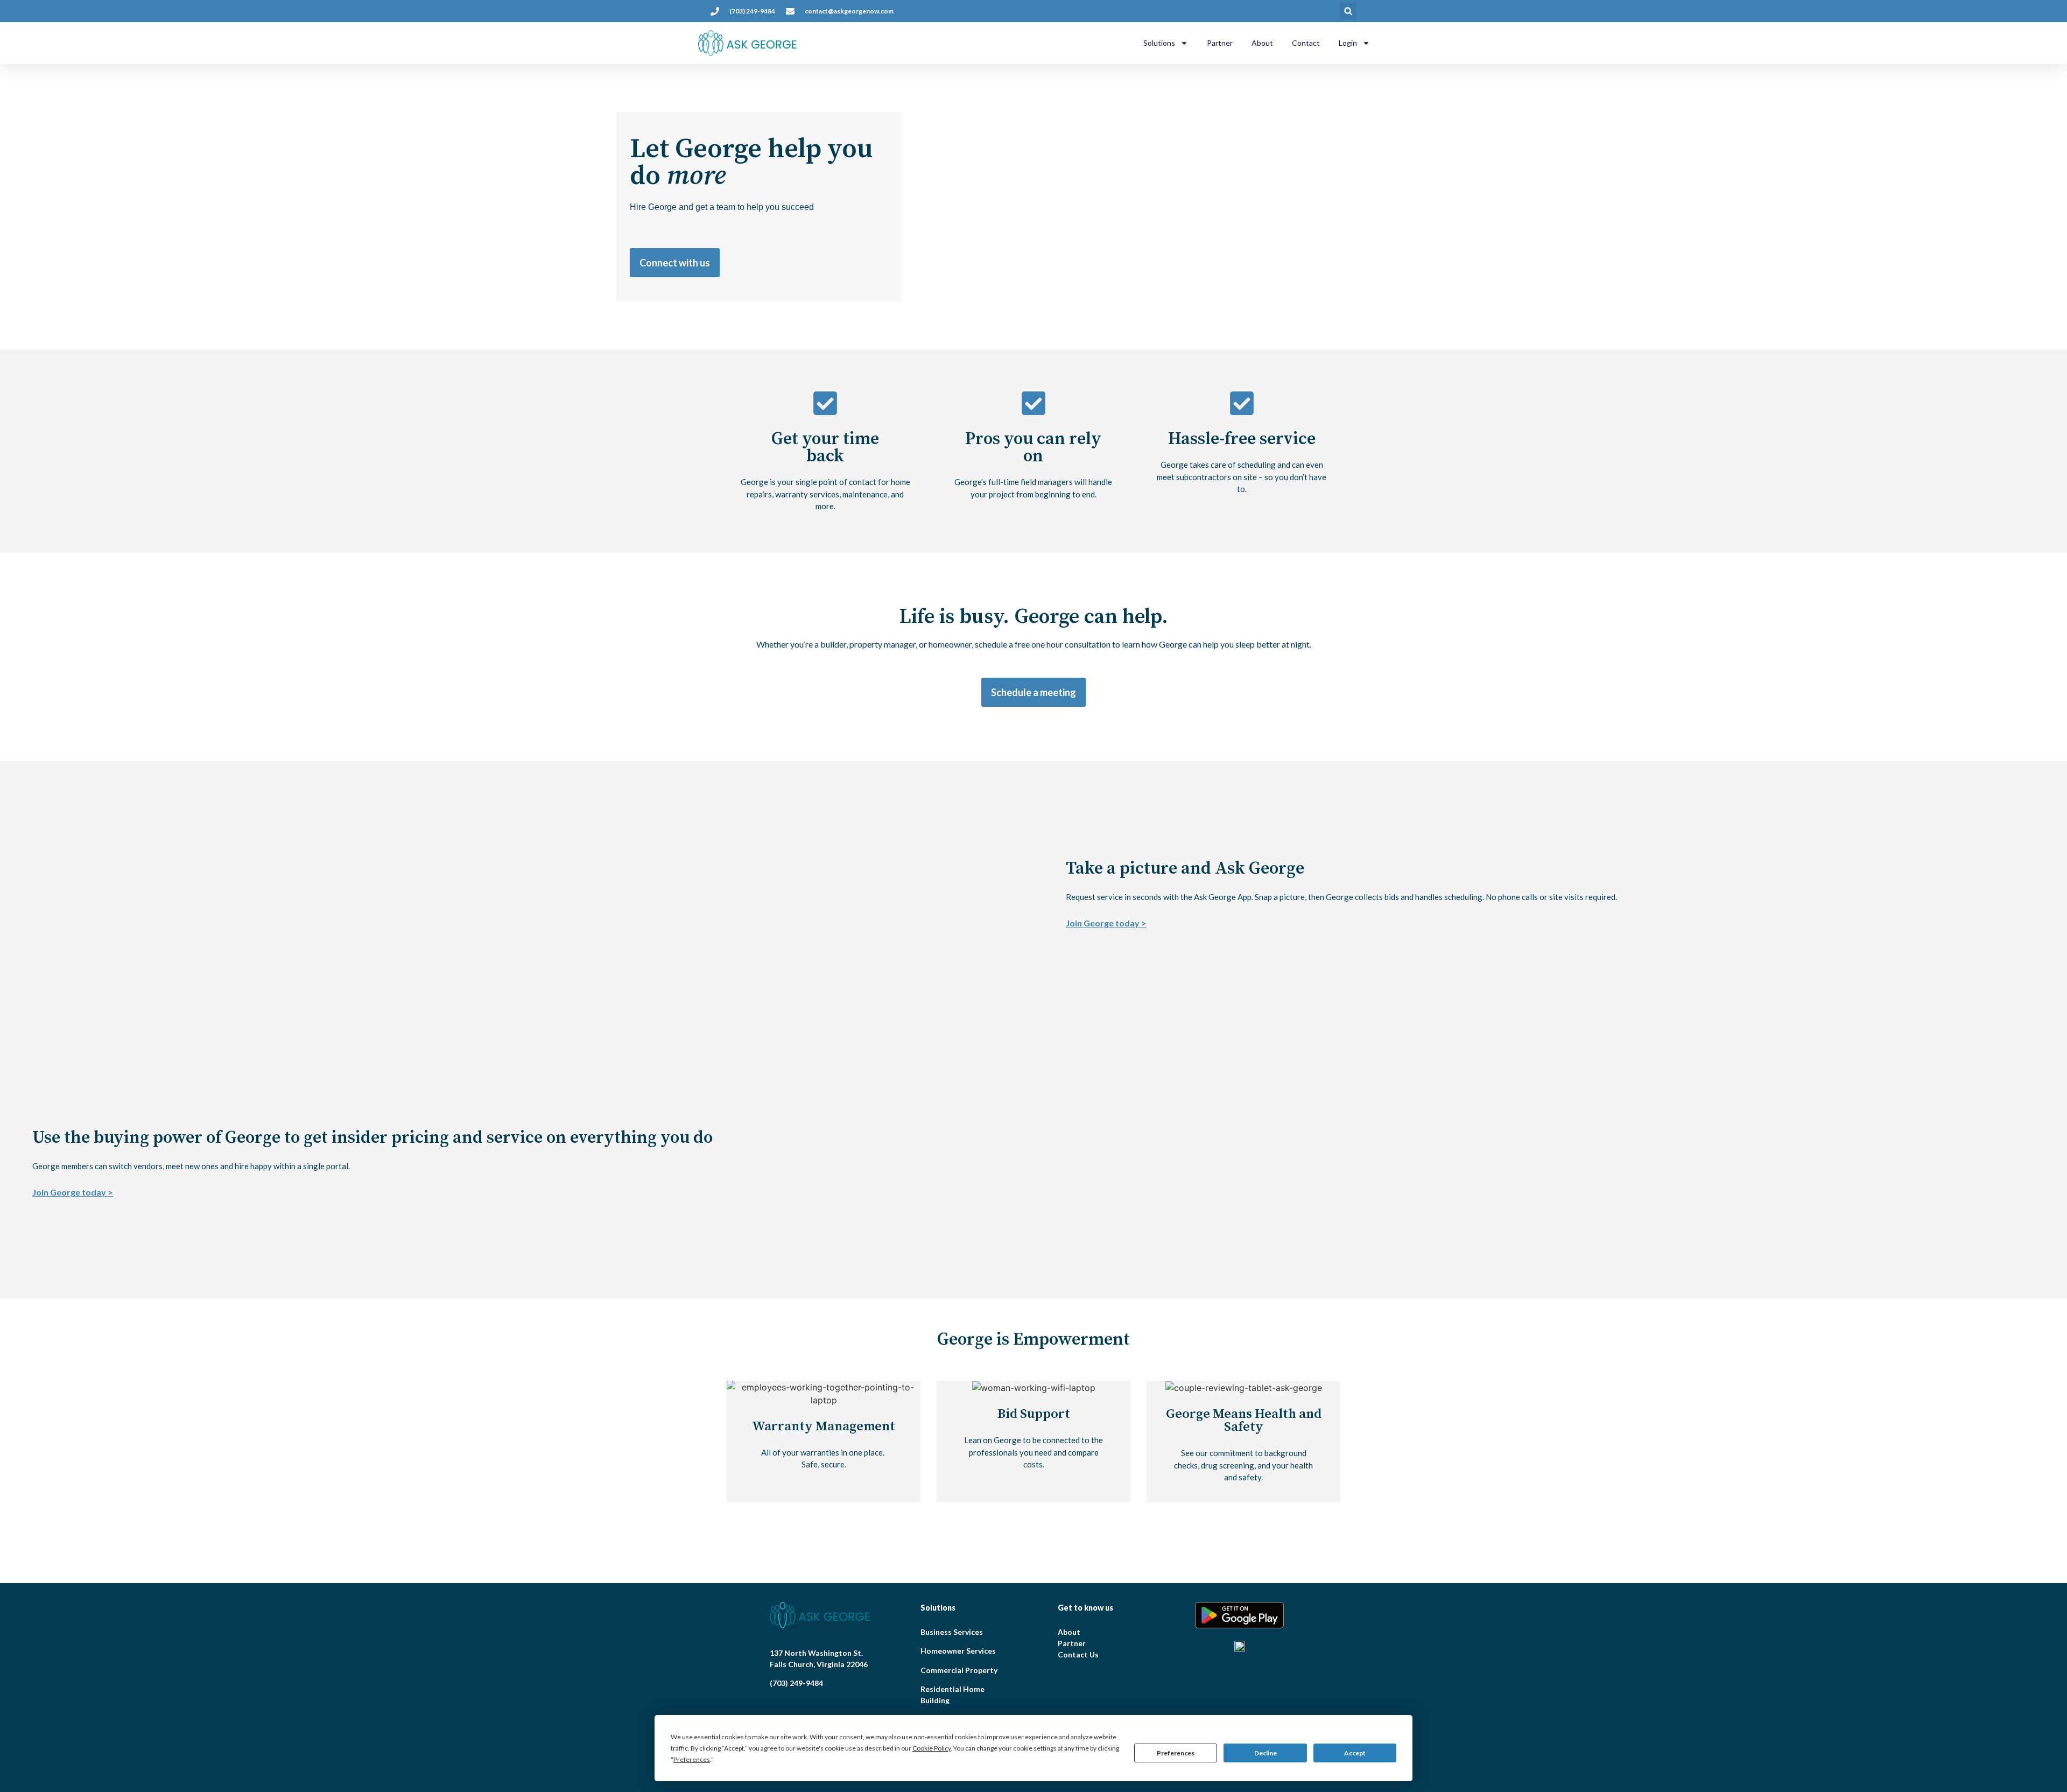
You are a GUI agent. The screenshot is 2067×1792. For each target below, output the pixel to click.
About (1262, 43)
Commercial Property (959, 1670)
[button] (1348, 11)
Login (1348, 43)
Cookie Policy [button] (931, 1748)
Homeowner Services (958, 1651)
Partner (1220, 43)
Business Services (952, 1632)
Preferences (1176, 1753)
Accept (1355, 1753)
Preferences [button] (692, 1759)
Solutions (1159, 43)
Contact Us (1078, 1654)
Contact (1306, 43)
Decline (1265, 1753)
